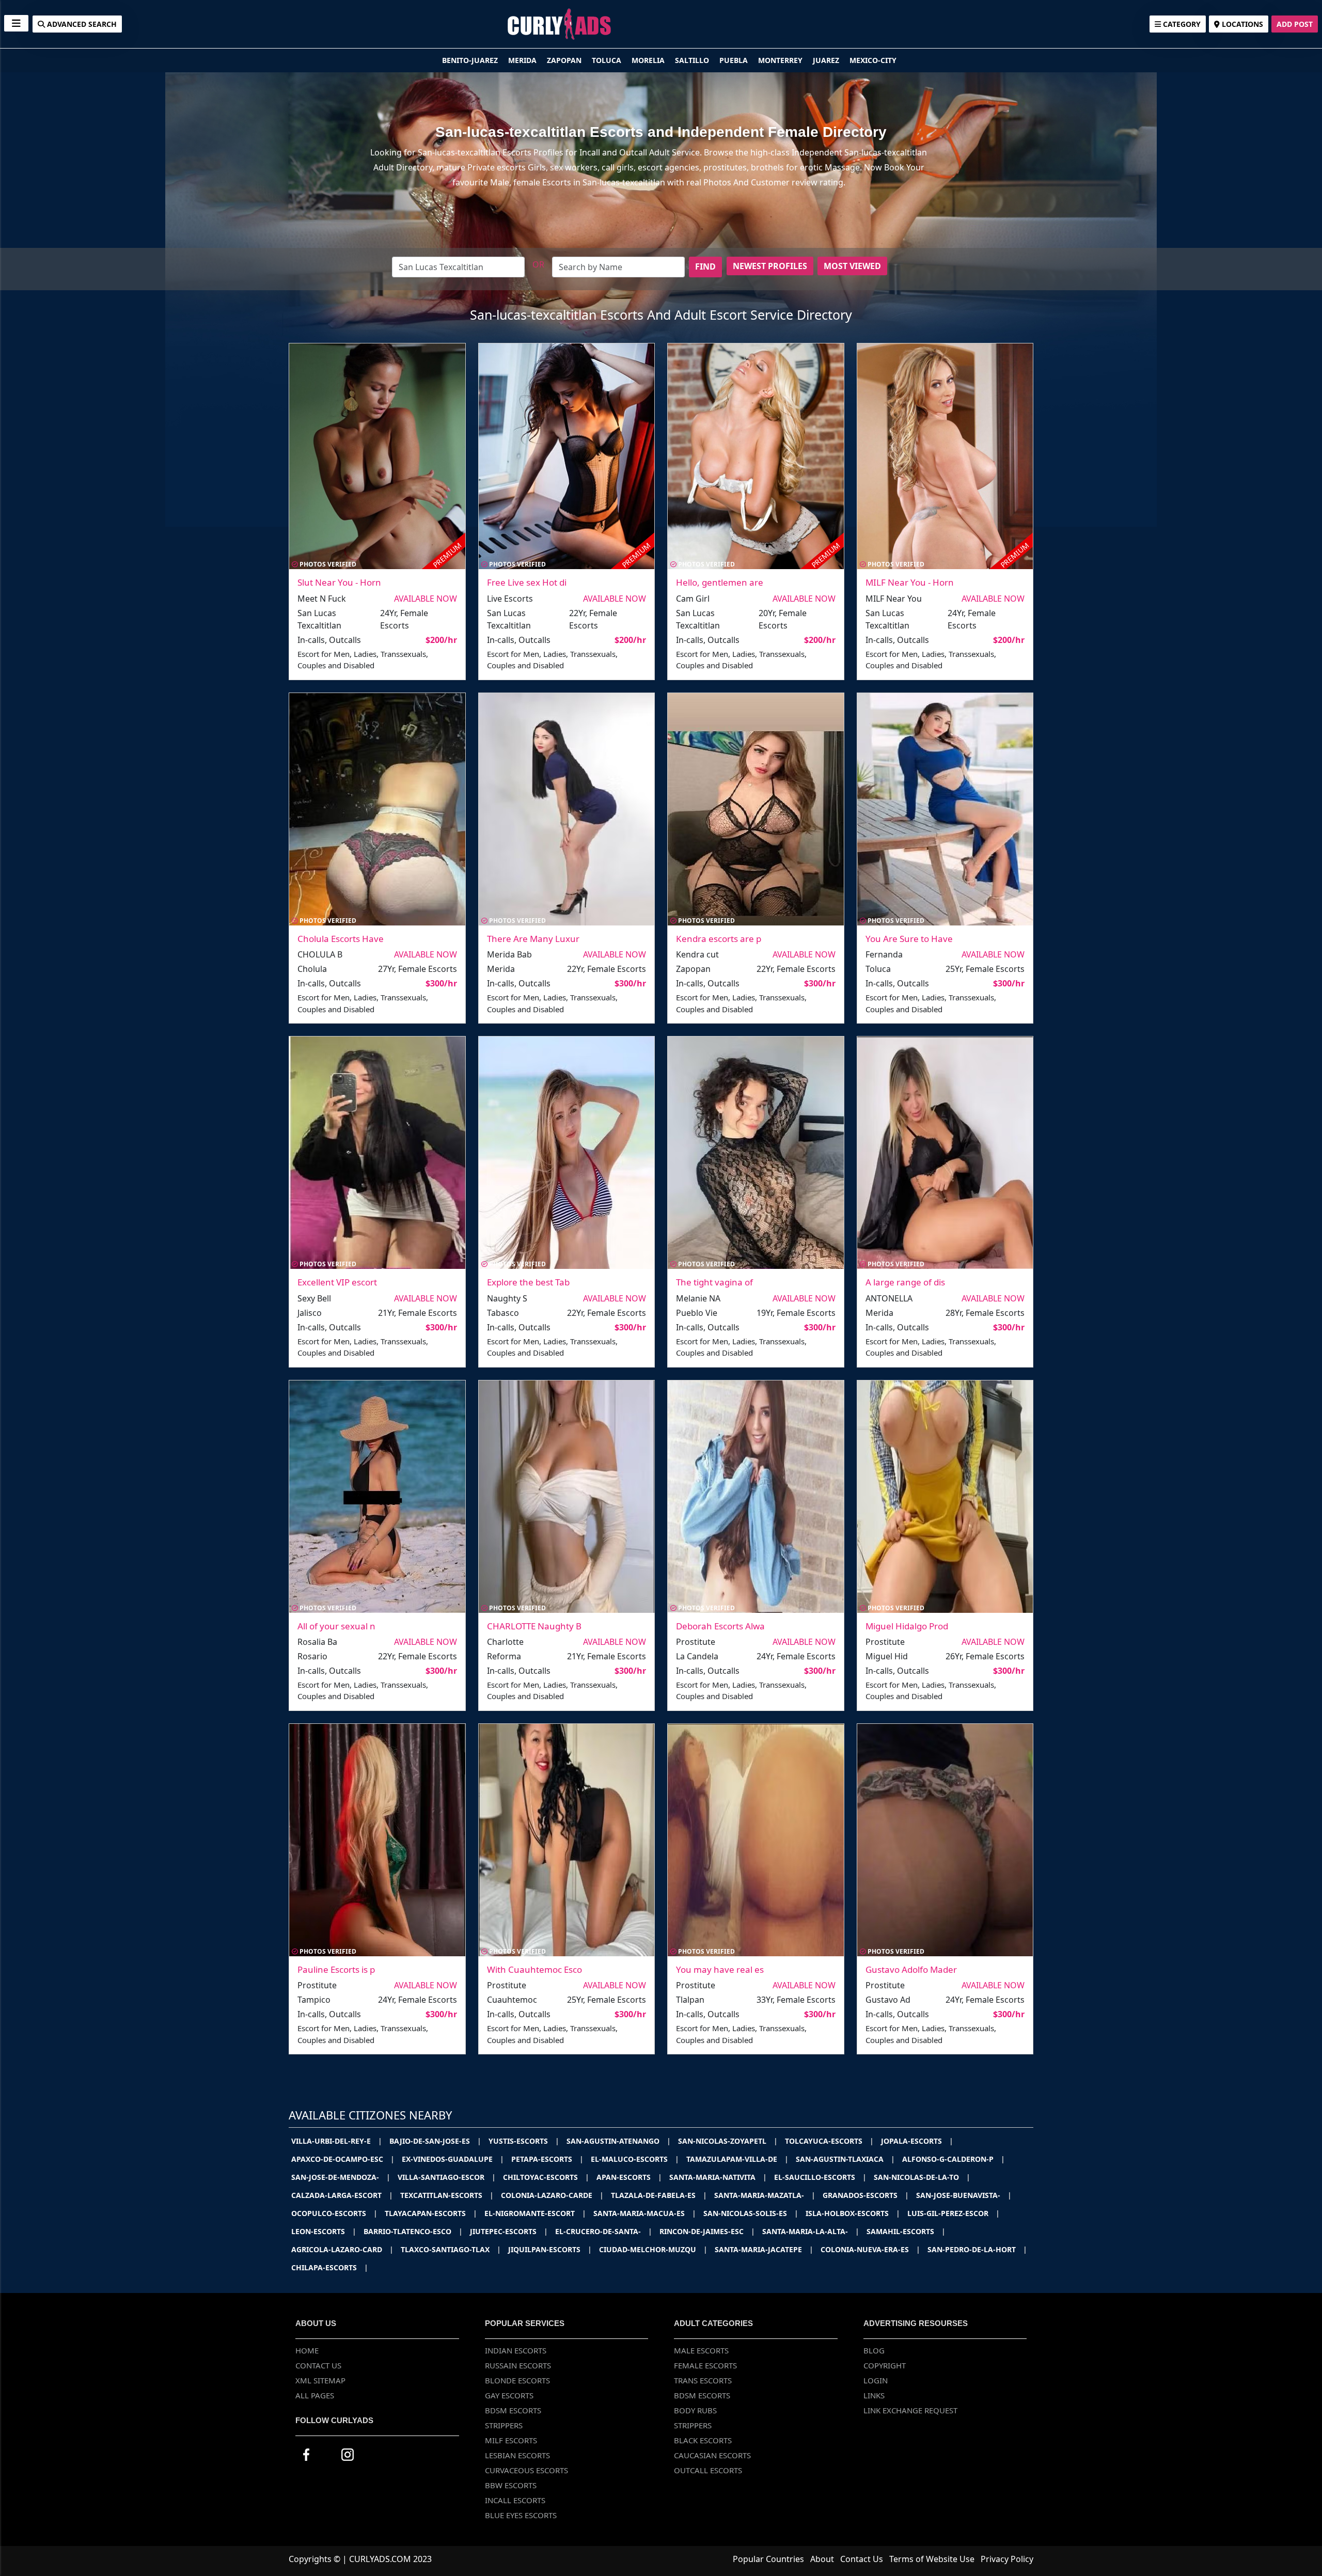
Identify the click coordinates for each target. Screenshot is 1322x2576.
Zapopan (565, 60)
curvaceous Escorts (526, 2470)
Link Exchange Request (910, 2410)
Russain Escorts (518, 2365)
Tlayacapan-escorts (431, 2213)
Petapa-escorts (547, 2159)
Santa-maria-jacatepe (764, 2249)
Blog (874, 2350)
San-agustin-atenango (619, 2141)
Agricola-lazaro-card (342, 2249)
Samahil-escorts (906, 2231)
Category (1181, 24)
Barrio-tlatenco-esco (413, 2231)
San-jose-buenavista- (964, 2195)
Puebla (735, 60)
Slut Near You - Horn (339, 582)
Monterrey (781, 60)
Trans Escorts (703, 2380)
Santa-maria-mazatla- (765, 2195)
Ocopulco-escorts (334, 2213)
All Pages (315, 2395)
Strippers (504, 2425)
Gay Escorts (509, 2395)
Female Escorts (705, 2365)
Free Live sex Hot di (527, 582)
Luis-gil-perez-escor (954, 2213)
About (822, 2559)
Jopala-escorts (917, 2141)
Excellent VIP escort (337, 1282)
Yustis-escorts (524, 2141)
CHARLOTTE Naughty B (534, 1626)
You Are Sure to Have (909, 939)
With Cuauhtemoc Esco (534, 1969)
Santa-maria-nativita (718, 2177)
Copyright (885, 2365)
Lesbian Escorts (517, 2455)
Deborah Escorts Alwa (720, 1626)
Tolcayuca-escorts (829, 2141)
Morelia (649, 60)
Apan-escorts (629, 2177)
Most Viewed (852, 266)
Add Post (1295, 24)
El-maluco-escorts (635, 2159)
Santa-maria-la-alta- (811, 2231)
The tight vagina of (714, 1282)
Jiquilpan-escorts (550, 2249)
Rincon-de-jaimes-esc (707, 2231)
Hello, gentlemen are (720, 582)
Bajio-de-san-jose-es (435, 2141)
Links (874, 2395)
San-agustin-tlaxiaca (845, 2159)
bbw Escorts (511, 2485)
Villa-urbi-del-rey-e (337, 2141)
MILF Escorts (511, 2440)
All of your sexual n (336, 1626)
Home (307, 2350)
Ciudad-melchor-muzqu (653, 2249)
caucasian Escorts (712, 2455)
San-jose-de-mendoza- (341, 2177)
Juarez (827, 60)
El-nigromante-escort (535, 2213)
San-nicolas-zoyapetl (728, 2141)
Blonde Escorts (517, 2380)
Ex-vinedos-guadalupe (453, 2159)
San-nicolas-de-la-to (922, 2177)
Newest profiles (770, 266)
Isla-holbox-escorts (853, 2213)
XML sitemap (320, 2380)
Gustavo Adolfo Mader (911, 1969)
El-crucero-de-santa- (604, 2231)
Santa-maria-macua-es (645, 2213)
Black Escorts (703, 2440)
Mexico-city (873, 60)
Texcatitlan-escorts (447, 2195)
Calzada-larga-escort (342, 2195)
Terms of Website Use (932, 2559)
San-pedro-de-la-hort (977, 2249)
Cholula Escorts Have (341, 939)
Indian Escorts (516, 2350)
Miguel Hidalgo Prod (907, 1626)
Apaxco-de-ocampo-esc (343, 2159)
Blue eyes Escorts (521, 2515)
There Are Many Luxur (533, 939)
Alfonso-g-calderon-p (954, 2159)
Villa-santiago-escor (447, 2177)
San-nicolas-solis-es (751, 2213)
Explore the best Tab (528, 1282)
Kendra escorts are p (719, 939)
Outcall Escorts (708, 2470)
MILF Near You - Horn (910, 582)
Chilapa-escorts (330, 2267)
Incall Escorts (515, 2500)
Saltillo (693, 60)
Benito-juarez (471, 60)
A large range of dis (905, 1282)
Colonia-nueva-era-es (870, 2249)
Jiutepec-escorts (509, 2231)
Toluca (608, 60)
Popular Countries (768, 2559)
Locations (1241, 24)
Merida (523, 60)
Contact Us (318, 2365)
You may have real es (720, 1969)
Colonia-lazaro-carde (552, 2195)
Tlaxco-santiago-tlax (451, 2249)
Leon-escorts (324, 2231)
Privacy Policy (1007, 2559)
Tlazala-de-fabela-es (659, 2195)
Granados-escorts (866, 2195)
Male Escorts (701, 2350)
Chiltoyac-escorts (546, 2177)
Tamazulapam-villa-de (737, 2159)
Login (876, 2380)
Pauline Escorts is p (336, 1969)
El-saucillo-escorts (820, 2177)
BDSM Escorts (513, 2410)
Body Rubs (695, 2410)
